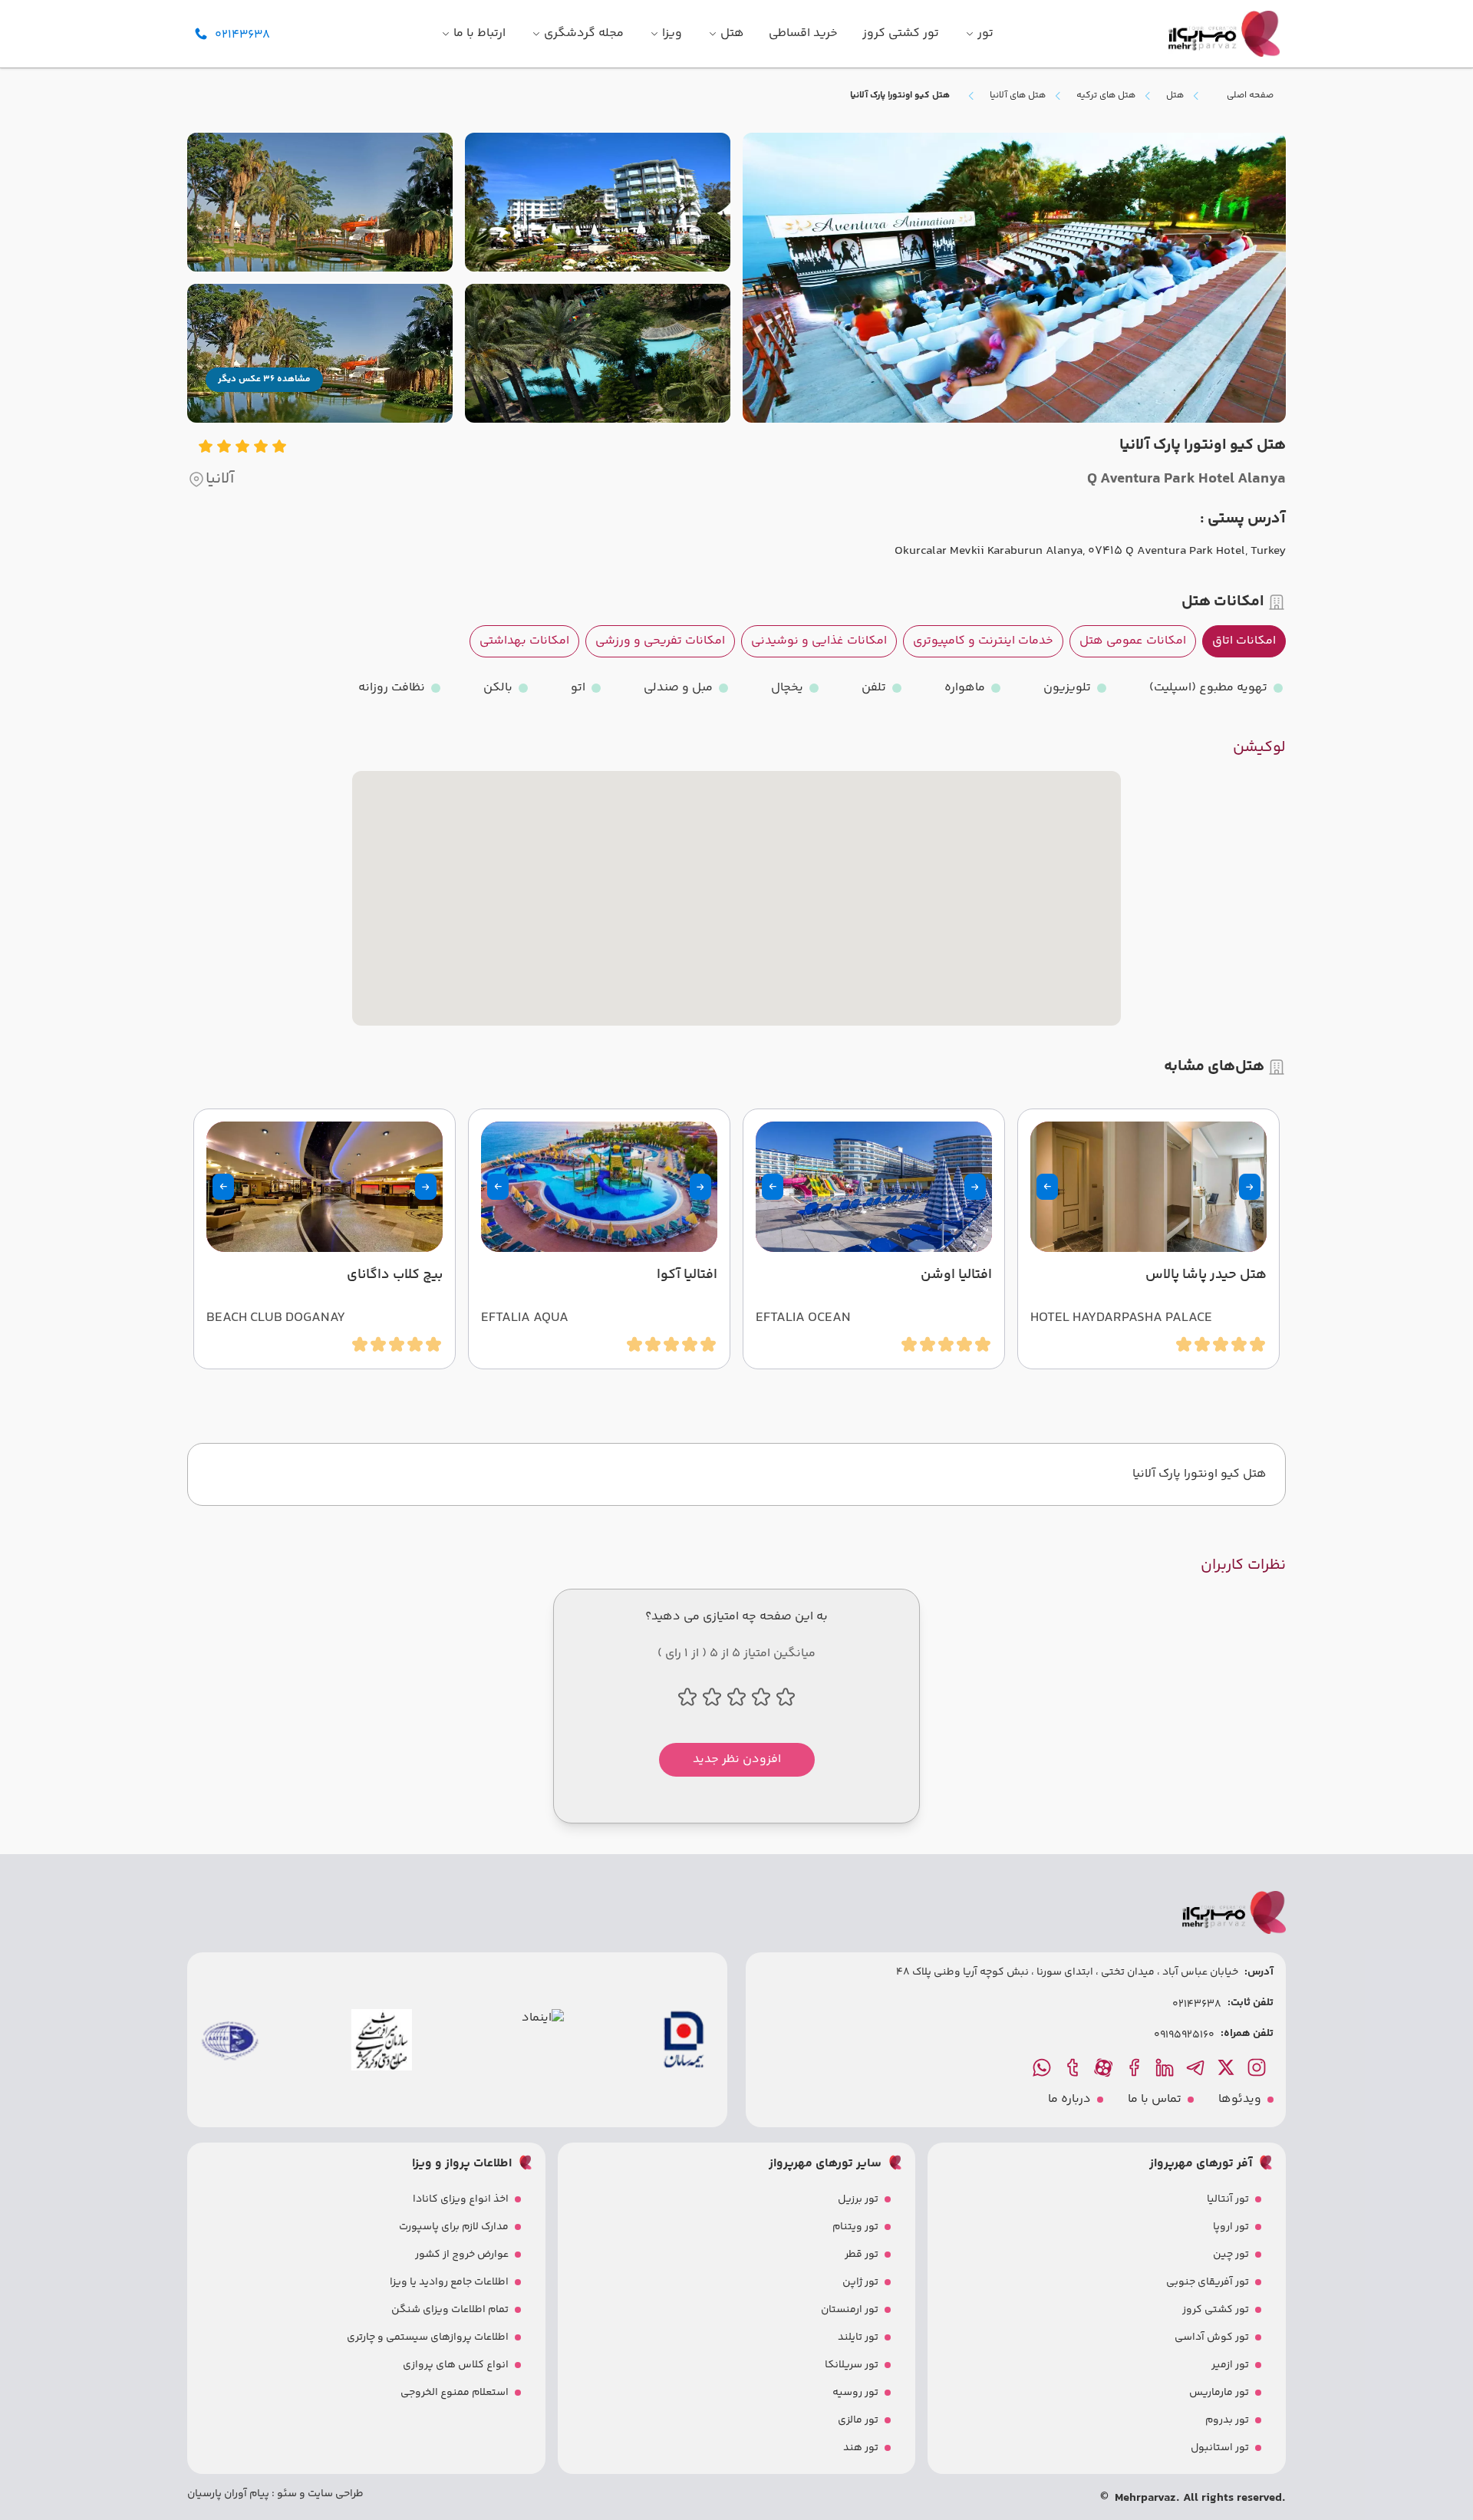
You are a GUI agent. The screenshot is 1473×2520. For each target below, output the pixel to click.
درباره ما (1069, 2100)
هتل (1175, 96)
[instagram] (1258, 2067)
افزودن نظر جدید (737, 1759)
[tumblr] (1074, 2067)
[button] (1250, 1187)
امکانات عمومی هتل (1133, 641)
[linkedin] (1166, 2067)
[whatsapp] (1043, 2067)
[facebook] (1135, 2067)
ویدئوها (1240, 2100)
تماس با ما (1155, 2100)
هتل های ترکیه (1106, 96)
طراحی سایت (334, 2494)
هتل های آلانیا (1018, 96)
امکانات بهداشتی (524, 641)
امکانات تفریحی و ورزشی (660, 641)
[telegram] (1197, 2067)
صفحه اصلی (1250, 96)
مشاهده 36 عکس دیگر (264, 379)
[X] (1227, 2067)
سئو (286, 2494)
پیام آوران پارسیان (228, 2494)
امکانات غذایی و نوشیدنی (819, 641)
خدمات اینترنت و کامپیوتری (983, 641)
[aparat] (1105, 2067)
